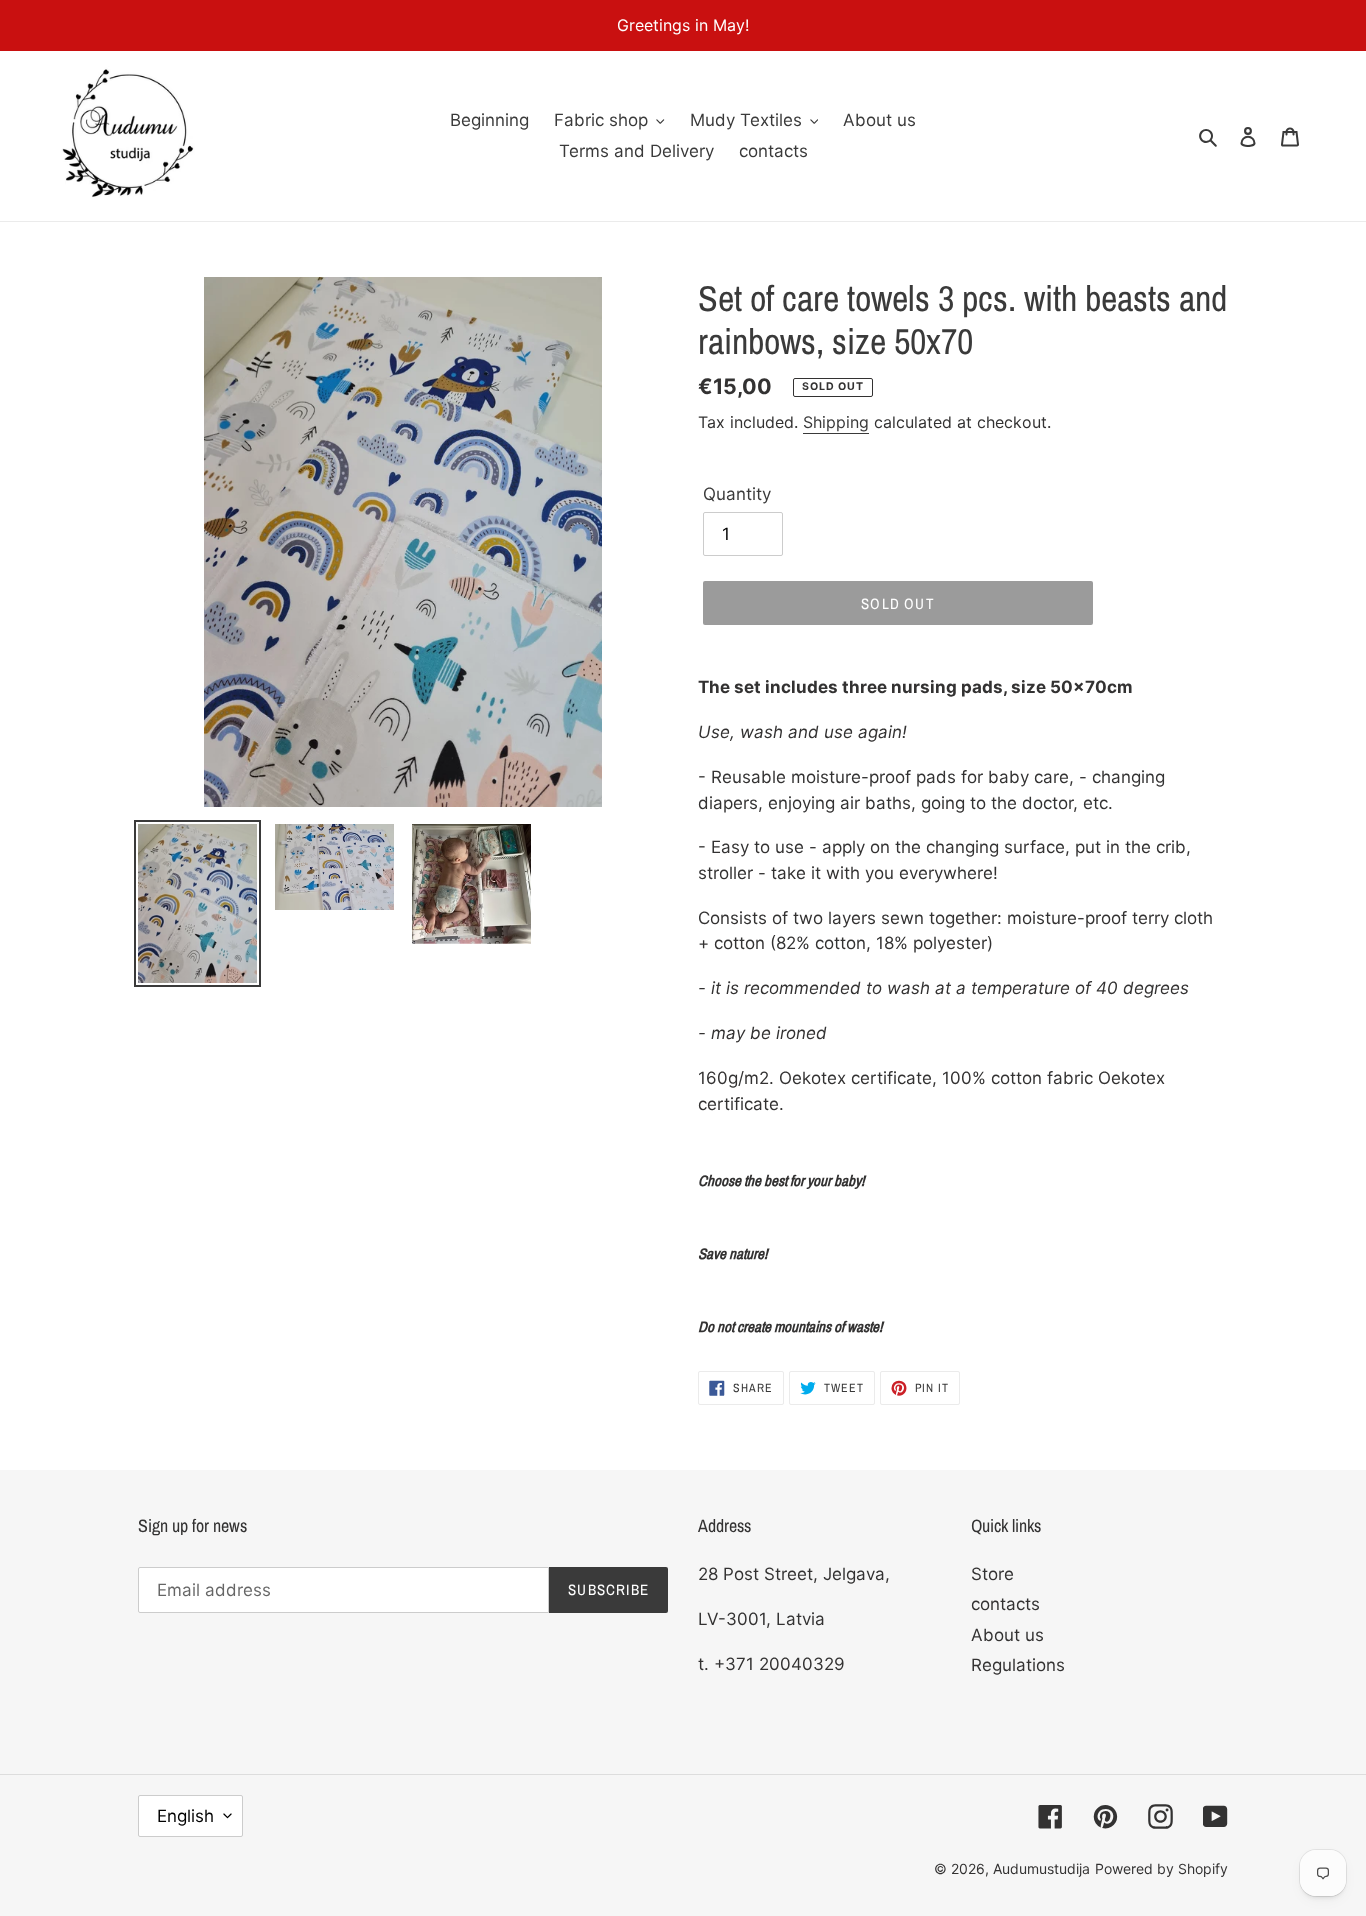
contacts (1005, 1604)
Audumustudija (1041, 1868)
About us (1007, 1635)
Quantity (737, 494)
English (185, 1816)
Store (992, 1574)
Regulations (1018, 1665)
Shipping (836, 422)
